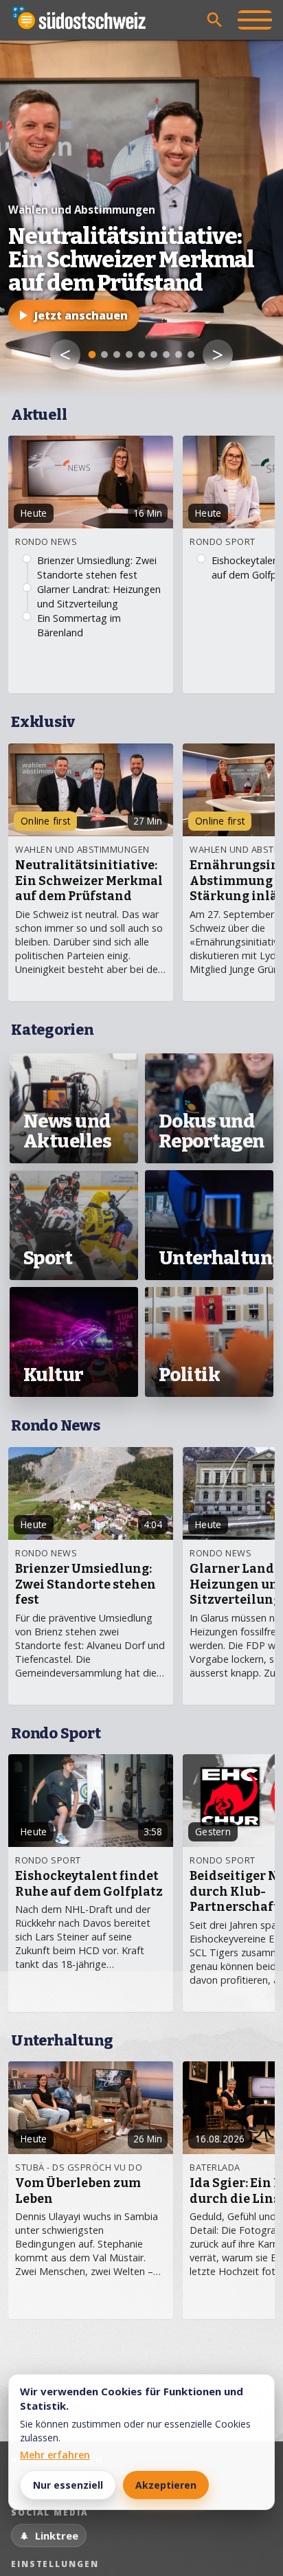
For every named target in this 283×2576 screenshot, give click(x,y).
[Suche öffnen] (215, 20)
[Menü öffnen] (255, 20)
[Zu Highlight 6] (154, 355)
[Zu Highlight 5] (141, 355)
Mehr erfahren (55, 2455)
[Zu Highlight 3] (117, 355)
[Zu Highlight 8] (179, 355)
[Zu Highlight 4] (129, 355)
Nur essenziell (68, 2485)
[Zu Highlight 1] (92, 355)
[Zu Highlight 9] (191, 355)
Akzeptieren (166, 2485)
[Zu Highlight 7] (166, 355)
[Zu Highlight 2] (104, 355)
